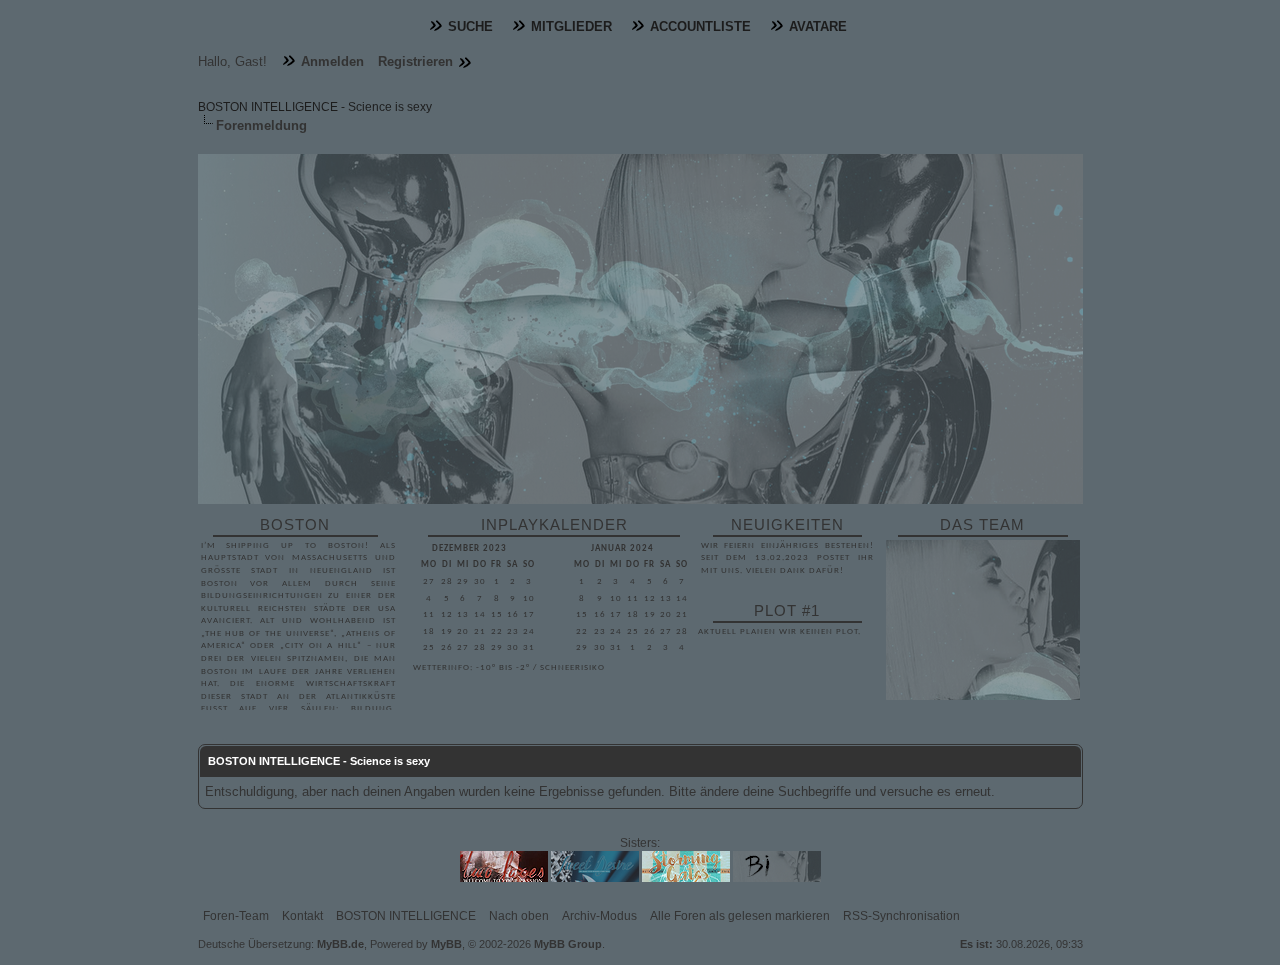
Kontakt (302, 916)
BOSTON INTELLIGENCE (406, 916)
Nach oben (519, 916)
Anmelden (332, 61)
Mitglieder (571, 26)
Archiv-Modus (599, 916)
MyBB (446, 944)
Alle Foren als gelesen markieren (740, 916)
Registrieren (415, 61)
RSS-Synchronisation (901, 916)
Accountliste (700, 26)
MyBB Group (568, 944)
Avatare (818, 26)
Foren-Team (236, 916)
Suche (470, 26)
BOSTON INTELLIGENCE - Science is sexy (315, 107)
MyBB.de (340, 944)
